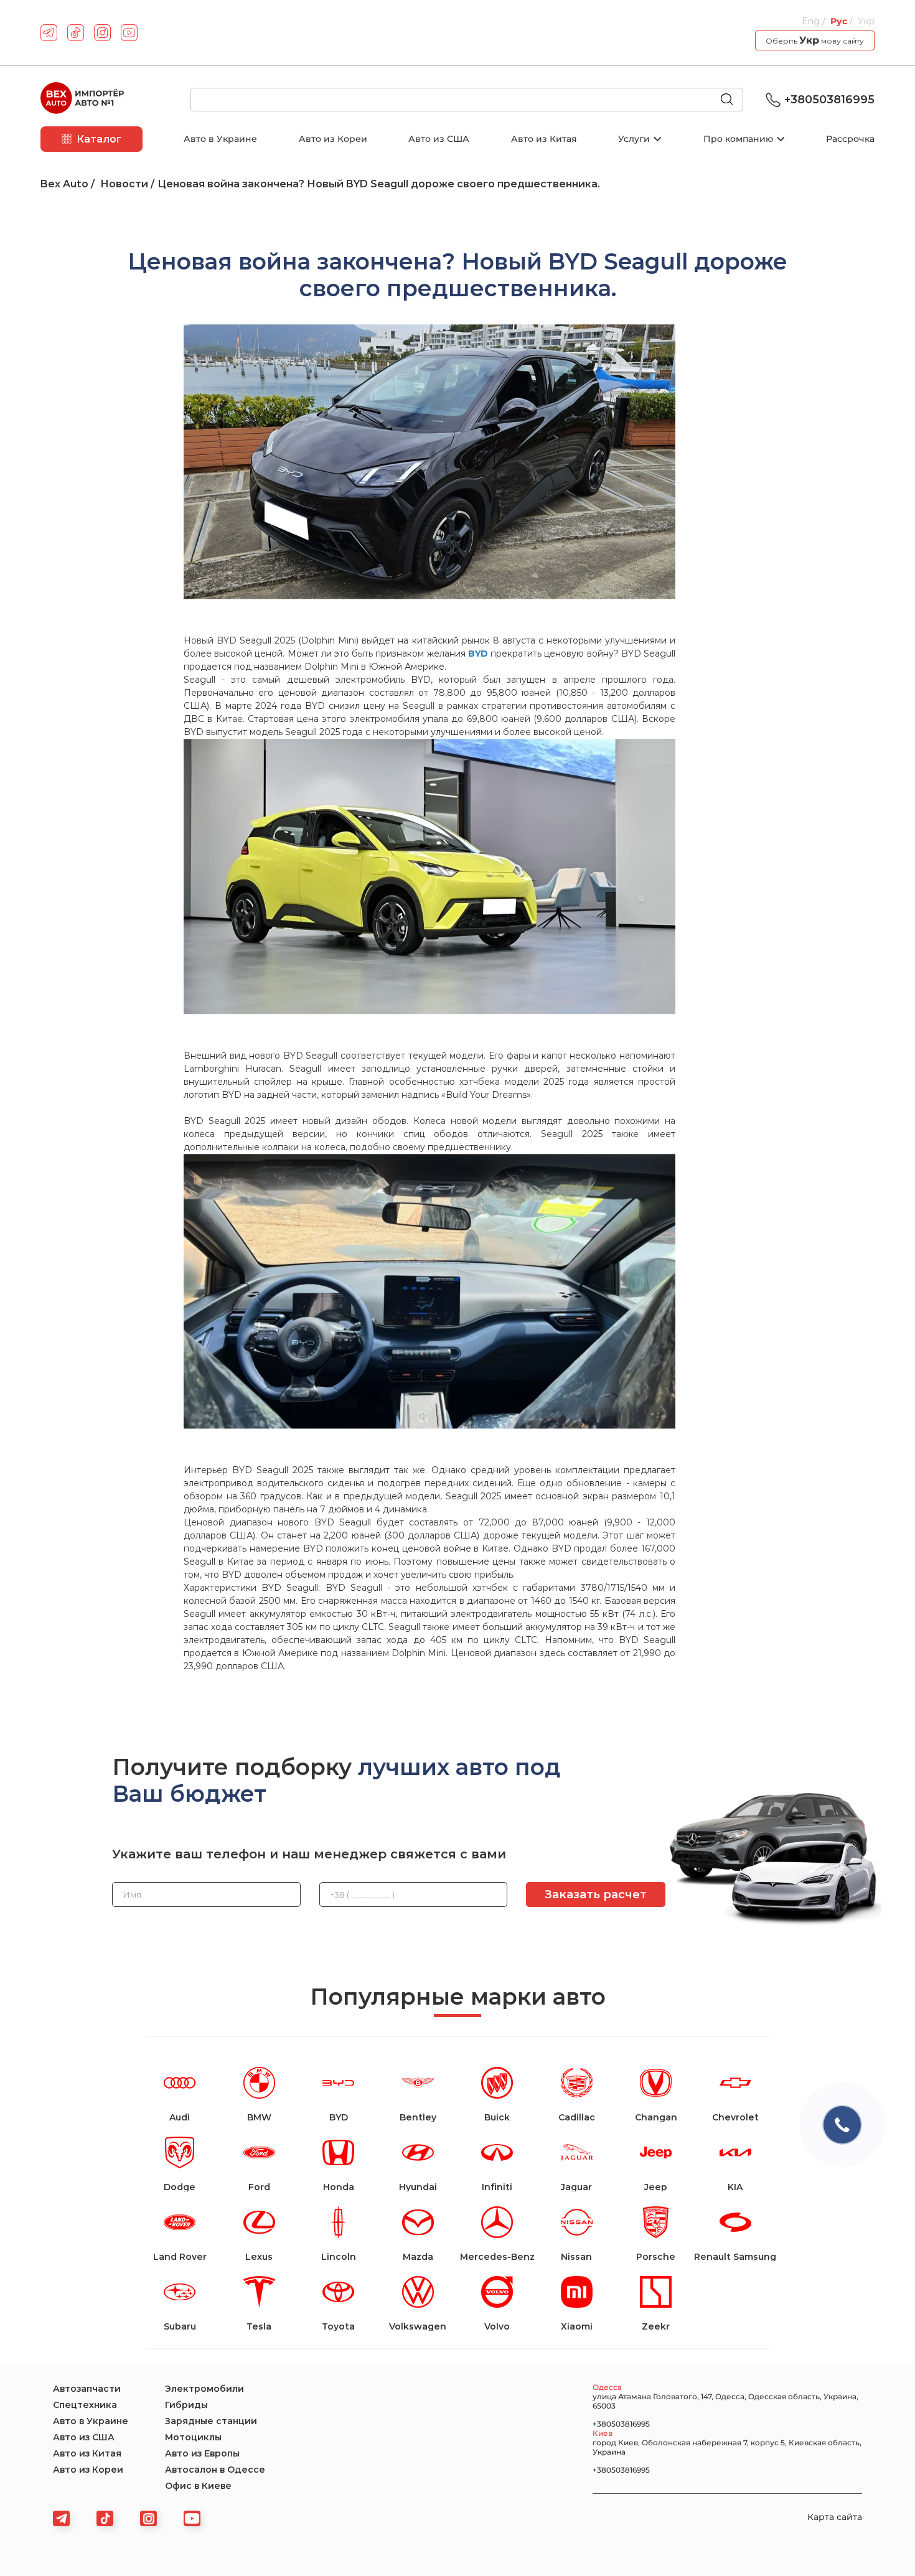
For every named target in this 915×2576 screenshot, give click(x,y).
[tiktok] (76, 33)
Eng (812, 21)
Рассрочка (850, 139)
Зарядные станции (211, 2421)
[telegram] (49, 33)
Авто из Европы (202, 2453)
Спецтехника (85, 2405)
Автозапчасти (87, 2389)
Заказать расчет (596, 1895)
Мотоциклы (193, 2437)
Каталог (99, 139)
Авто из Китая (544, 139)
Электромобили (204, 2389)
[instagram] (102, 33)
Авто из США (439, 139)
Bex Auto (64, 184)
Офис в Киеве (198, 2486)
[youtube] (129, 33)
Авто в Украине (220, 139)
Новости (124, 184)
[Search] (732, 100)
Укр (866, 21)
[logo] (82, 100)
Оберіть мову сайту (815, 40)
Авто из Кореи (333, 139)
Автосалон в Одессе (215, 2470)
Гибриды (186, 2405)
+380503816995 (829, 100)
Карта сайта (835, 2517)
